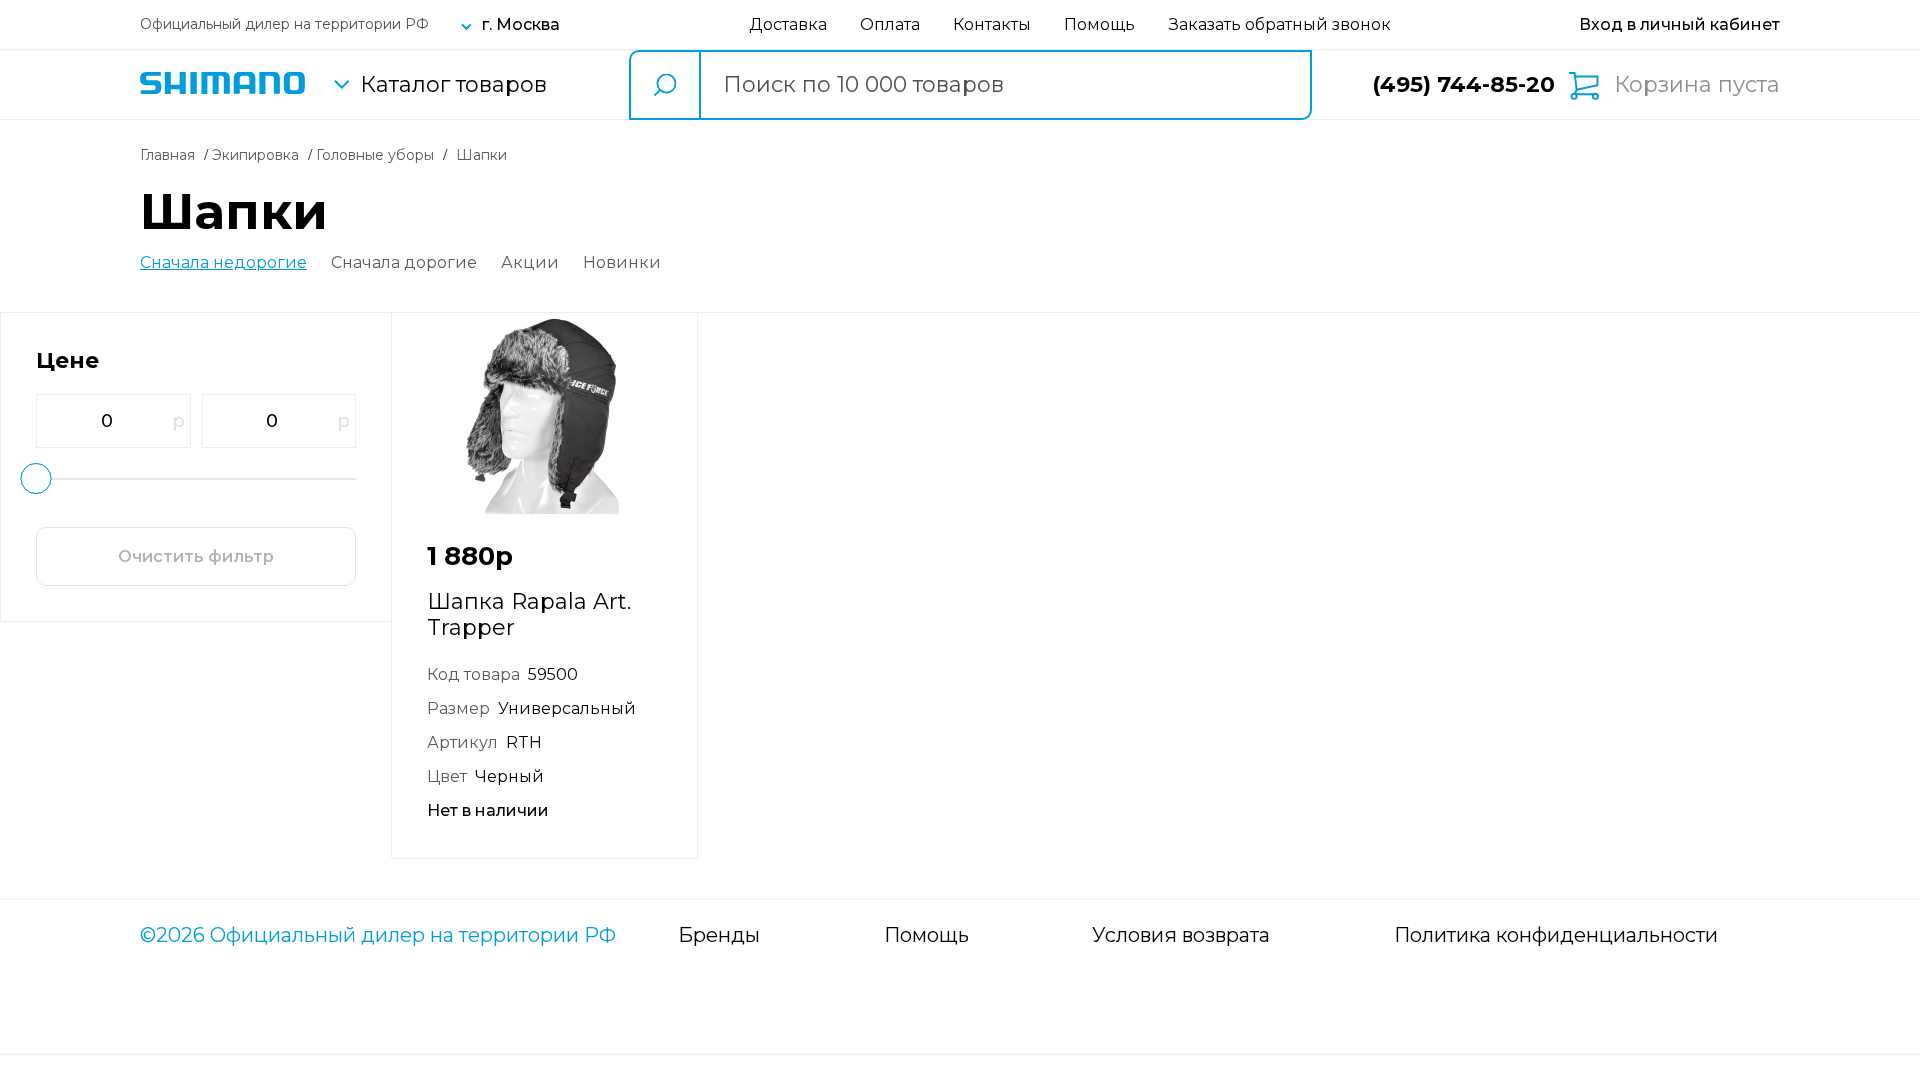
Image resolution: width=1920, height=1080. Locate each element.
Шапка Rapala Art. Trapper (529, 614)
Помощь (1099, 24)
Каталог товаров (453, 85)
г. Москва (521, 24)
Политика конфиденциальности (1556, 935)
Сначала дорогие (404, 263)
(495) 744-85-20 (1463, 84)
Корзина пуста (1697, 85)
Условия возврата (1181, 935)
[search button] (664, 85)
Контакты (992, 24)
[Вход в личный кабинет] (1679, 24)
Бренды (719, 935)
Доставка (788, 24)
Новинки (622, 263)
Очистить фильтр (196, 556)
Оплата (890, 24)
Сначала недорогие (223, 263)
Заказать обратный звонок (1280, 24)
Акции (530, 263)
